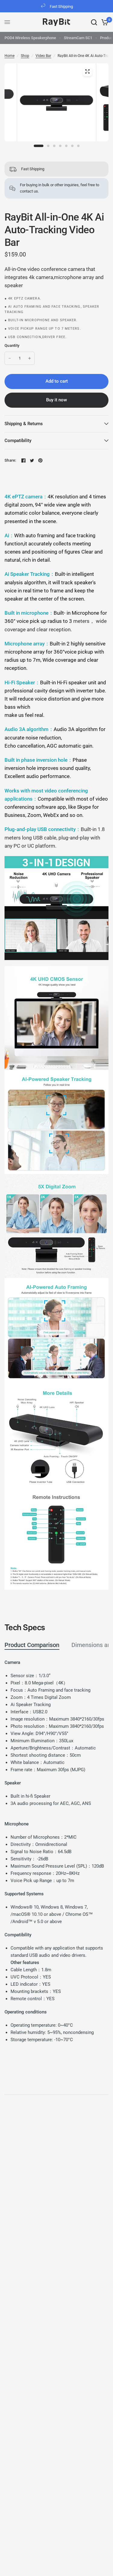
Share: (10, 460)
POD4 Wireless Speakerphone (30, 38)
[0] (104, 22)
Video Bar (43, 56)
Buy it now (56, 400)
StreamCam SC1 (78, 38)
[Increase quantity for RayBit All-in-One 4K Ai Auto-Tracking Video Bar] (30, 358)
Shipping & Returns (24, 424)
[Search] (94, 22)
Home (9, 56)
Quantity (12, 345)
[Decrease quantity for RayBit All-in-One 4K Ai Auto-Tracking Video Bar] (10, 358)
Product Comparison (32, 1645)
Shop (25, 56)
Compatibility (18, 441)
